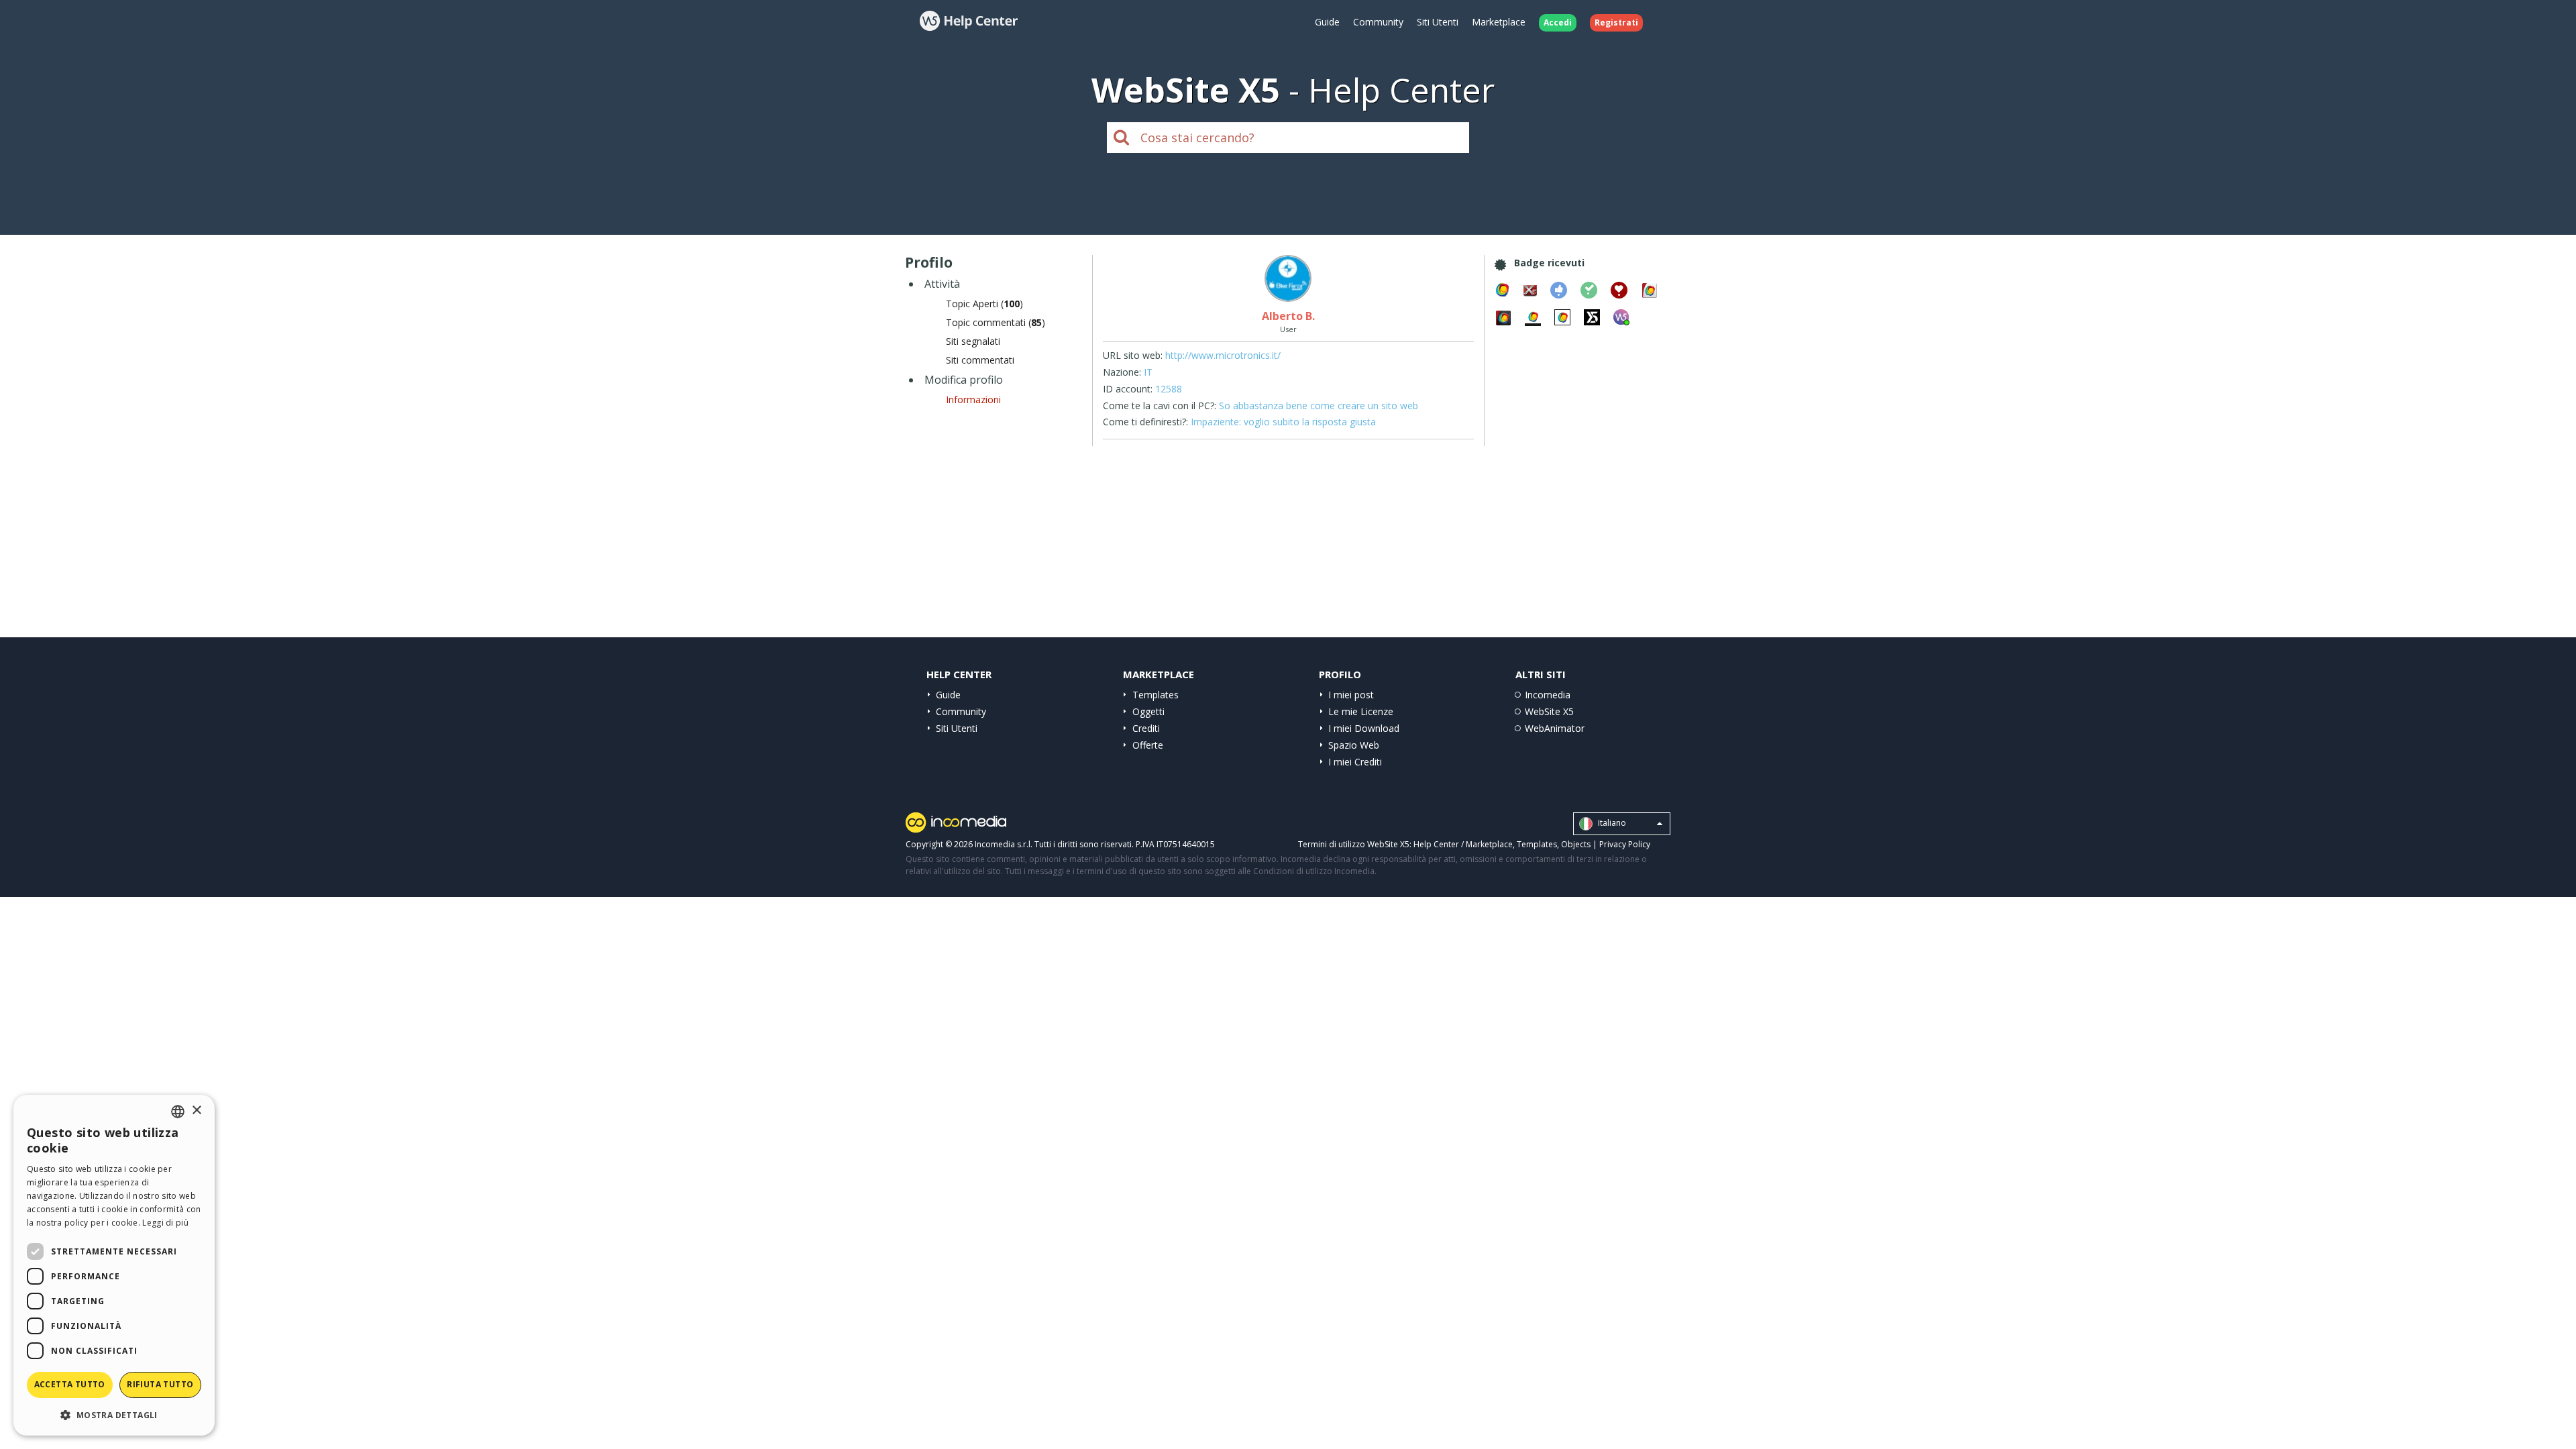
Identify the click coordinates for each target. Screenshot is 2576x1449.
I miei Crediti (1355, 762)
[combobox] (178, 1112)
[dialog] (114, 1265)
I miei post (1351, 695)
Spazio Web (1354, 745)
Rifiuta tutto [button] (160, 1384)
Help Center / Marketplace (1463, 844)
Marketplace (1499, 22)
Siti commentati (980, 360)
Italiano (1611, 823)
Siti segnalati (973, 341)
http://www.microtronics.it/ (1223, 355)
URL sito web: (1133, 355)
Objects (1576, 844)
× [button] (196, 1111)
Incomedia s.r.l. (1004, 844)
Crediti (1146, 728)
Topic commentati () (996, 322)
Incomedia (1548, 695)
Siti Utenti (1438, 22)
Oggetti (1148, 711)
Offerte (1148, 745)
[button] (114, 1414)
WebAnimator (1555, 728)
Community (1378, 22)
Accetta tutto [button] (70, 1384)
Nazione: (1122, 372)
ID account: (1128, 389)
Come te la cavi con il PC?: (1160, 406)
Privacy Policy (1625, 844)
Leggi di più (165, 1223)
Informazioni (973, 399)
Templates (1156, 695)
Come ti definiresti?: (1145, 422)
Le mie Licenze (1361, 711)
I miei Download (1364, 728)
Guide (1327, 22)
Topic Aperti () (984, 304)
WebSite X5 (1549, 711)
